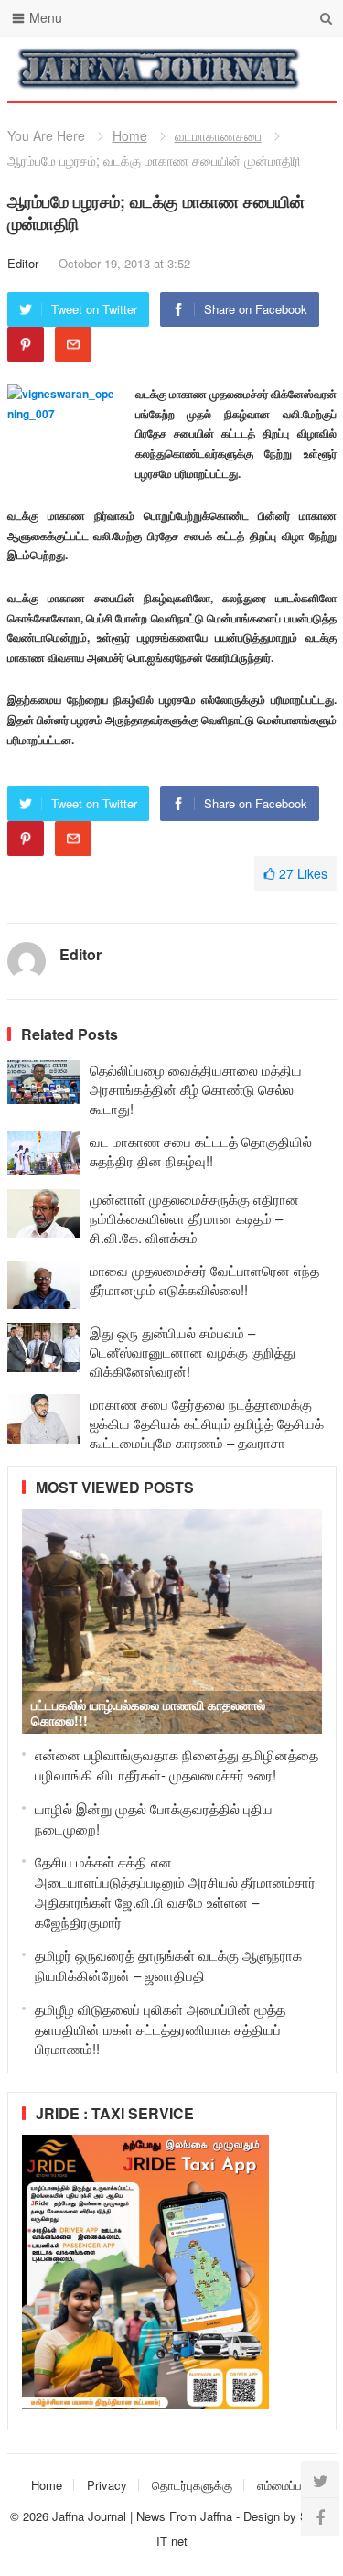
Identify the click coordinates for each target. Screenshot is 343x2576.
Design (263, 2516)
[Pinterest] (26, 344)
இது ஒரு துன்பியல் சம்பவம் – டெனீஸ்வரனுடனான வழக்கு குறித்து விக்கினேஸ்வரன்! (193, 1352)
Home (130, 135)
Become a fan (309, 69)
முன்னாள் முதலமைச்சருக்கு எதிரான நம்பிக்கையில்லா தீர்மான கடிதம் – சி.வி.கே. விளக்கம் (194, 1218)
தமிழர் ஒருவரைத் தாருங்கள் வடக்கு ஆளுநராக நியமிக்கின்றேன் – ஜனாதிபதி (168, 1965)
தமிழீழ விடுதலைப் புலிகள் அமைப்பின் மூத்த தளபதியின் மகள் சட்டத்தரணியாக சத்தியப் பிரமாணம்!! (160, 2029)
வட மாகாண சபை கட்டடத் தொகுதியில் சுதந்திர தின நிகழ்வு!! (201, 1151)
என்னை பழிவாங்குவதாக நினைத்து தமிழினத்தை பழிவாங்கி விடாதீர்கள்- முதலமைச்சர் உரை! (177, 1764)
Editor (25, 263)
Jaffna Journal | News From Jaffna (142, 2516)
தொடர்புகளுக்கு (192, 2485)
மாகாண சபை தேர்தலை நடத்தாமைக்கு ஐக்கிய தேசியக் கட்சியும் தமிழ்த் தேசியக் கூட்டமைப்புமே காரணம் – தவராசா (207, 1423)
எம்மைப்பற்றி (287, 2485)
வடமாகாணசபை (218, 135)
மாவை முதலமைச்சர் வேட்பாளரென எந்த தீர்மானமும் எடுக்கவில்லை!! (204, 1280)
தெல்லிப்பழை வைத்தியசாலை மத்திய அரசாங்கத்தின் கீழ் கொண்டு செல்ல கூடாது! (196, 1089)
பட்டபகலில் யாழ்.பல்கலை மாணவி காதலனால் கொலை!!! (148, 1712)
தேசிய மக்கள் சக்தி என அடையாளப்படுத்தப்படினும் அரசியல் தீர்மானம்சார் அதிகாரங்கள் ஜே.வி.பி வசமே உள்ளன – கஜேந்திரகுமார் (175, 1891)
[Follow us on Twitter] (320, 2480)
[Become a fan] (320, 2516)
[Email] (73, 344)
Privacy (107, 2485)
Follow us (249, 69)
